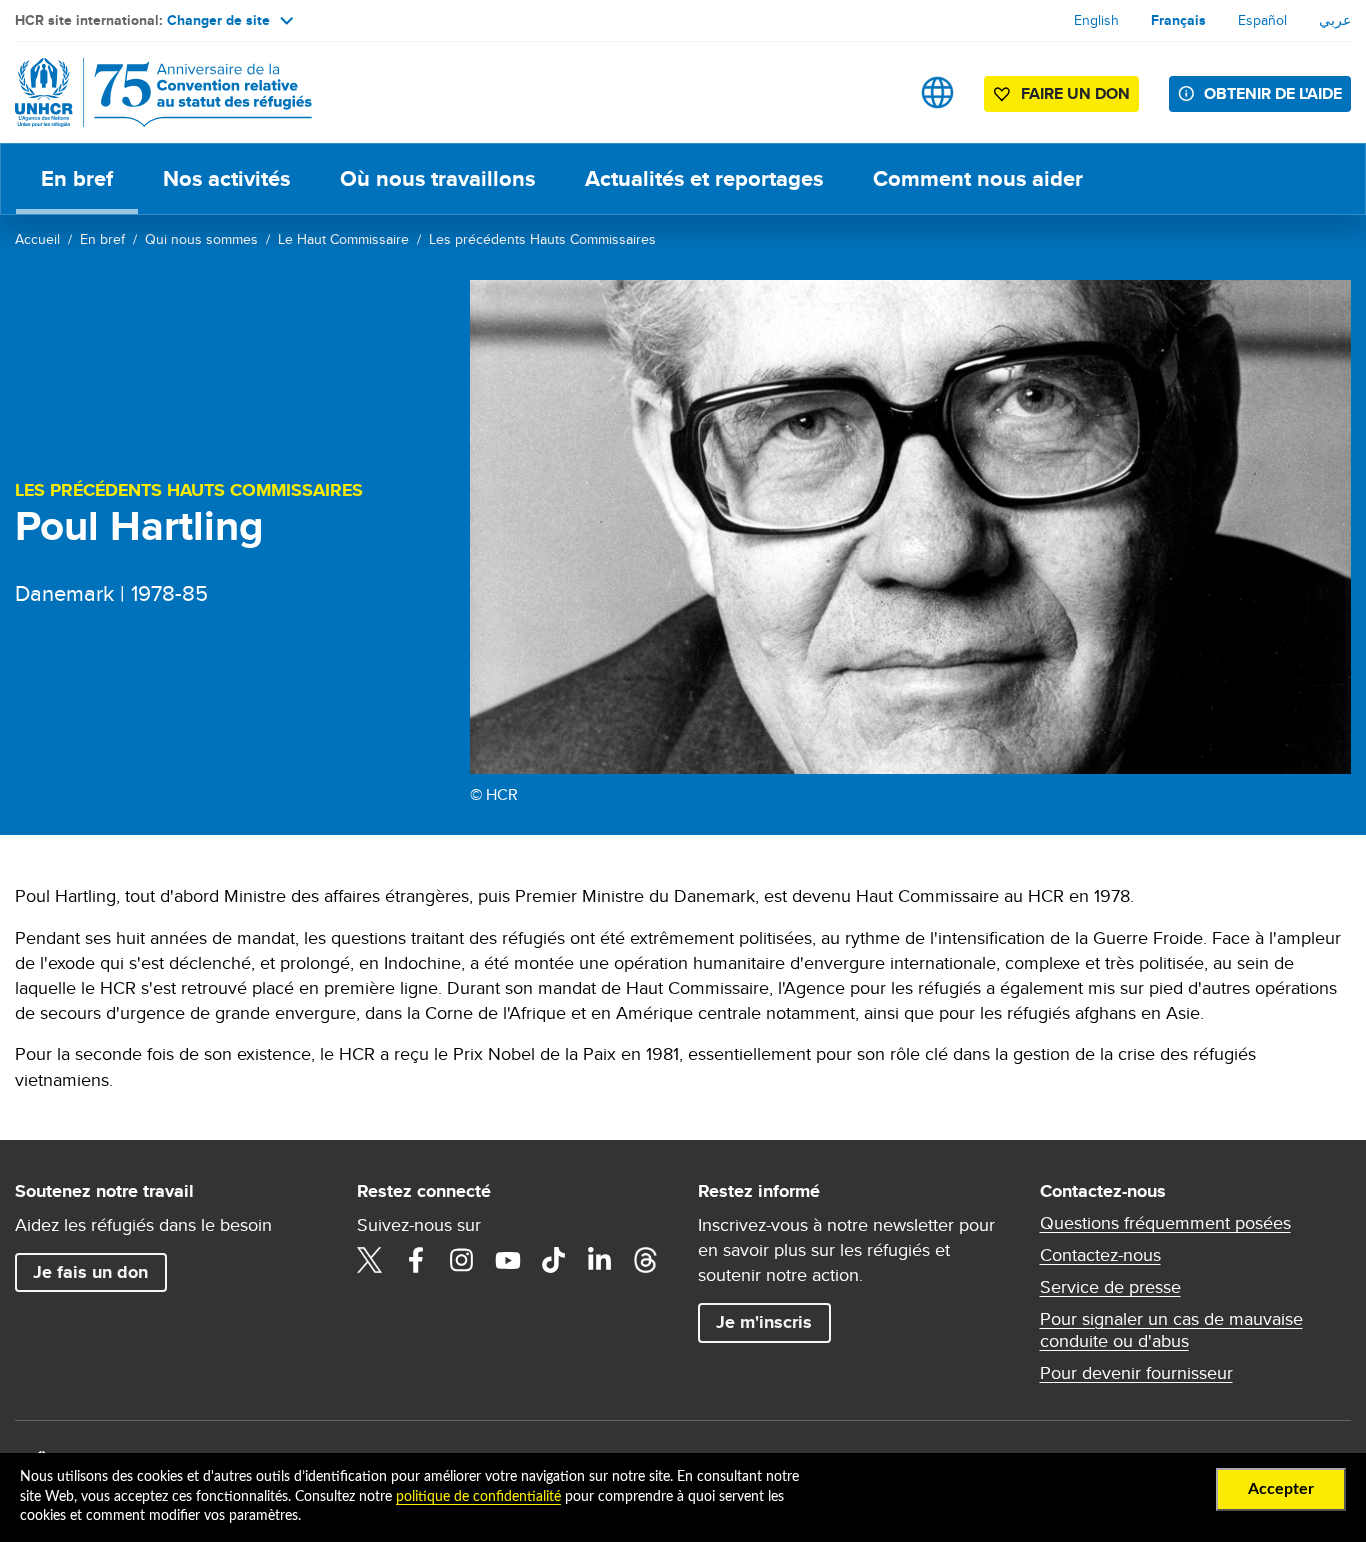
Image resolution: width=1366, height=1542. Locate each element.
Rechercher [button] (874, 92)
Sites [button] (937, 92)
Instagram (462, 1260)
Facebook (416, 1260)
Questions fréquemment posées (1165, 1223)
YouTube (508, 1260)
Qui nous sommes (201, 239)
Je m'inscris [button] (764, 1322)
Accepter (1281, 1489)
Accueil (37, 239)
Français (1178, 20)
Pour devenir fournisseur (1136, 1373)
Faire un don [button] (1075, 93)
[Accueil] (155, 92)
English (1096, 20)
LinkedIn (600, 1260)
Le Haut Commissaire (343, 239)
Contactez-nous (1100, 1255)
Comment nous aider (978, 178)
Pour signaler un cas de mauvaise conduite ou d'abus (1171, 1330)
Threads (646, 1260)
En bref (77, 178)
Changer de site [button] (218, 20)
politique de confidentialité (478, 1497)
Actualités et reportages (704, 178)
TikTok (554, 1260)
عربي (1335, 20)
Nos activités (226, 178)
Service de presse (1110, 1287)
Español (1262, 20)
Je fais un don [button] (90, 1272)
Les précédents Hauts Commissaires (542, 239)
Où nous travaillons (437, 178)
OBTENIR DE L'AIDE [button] (1273, 93)
